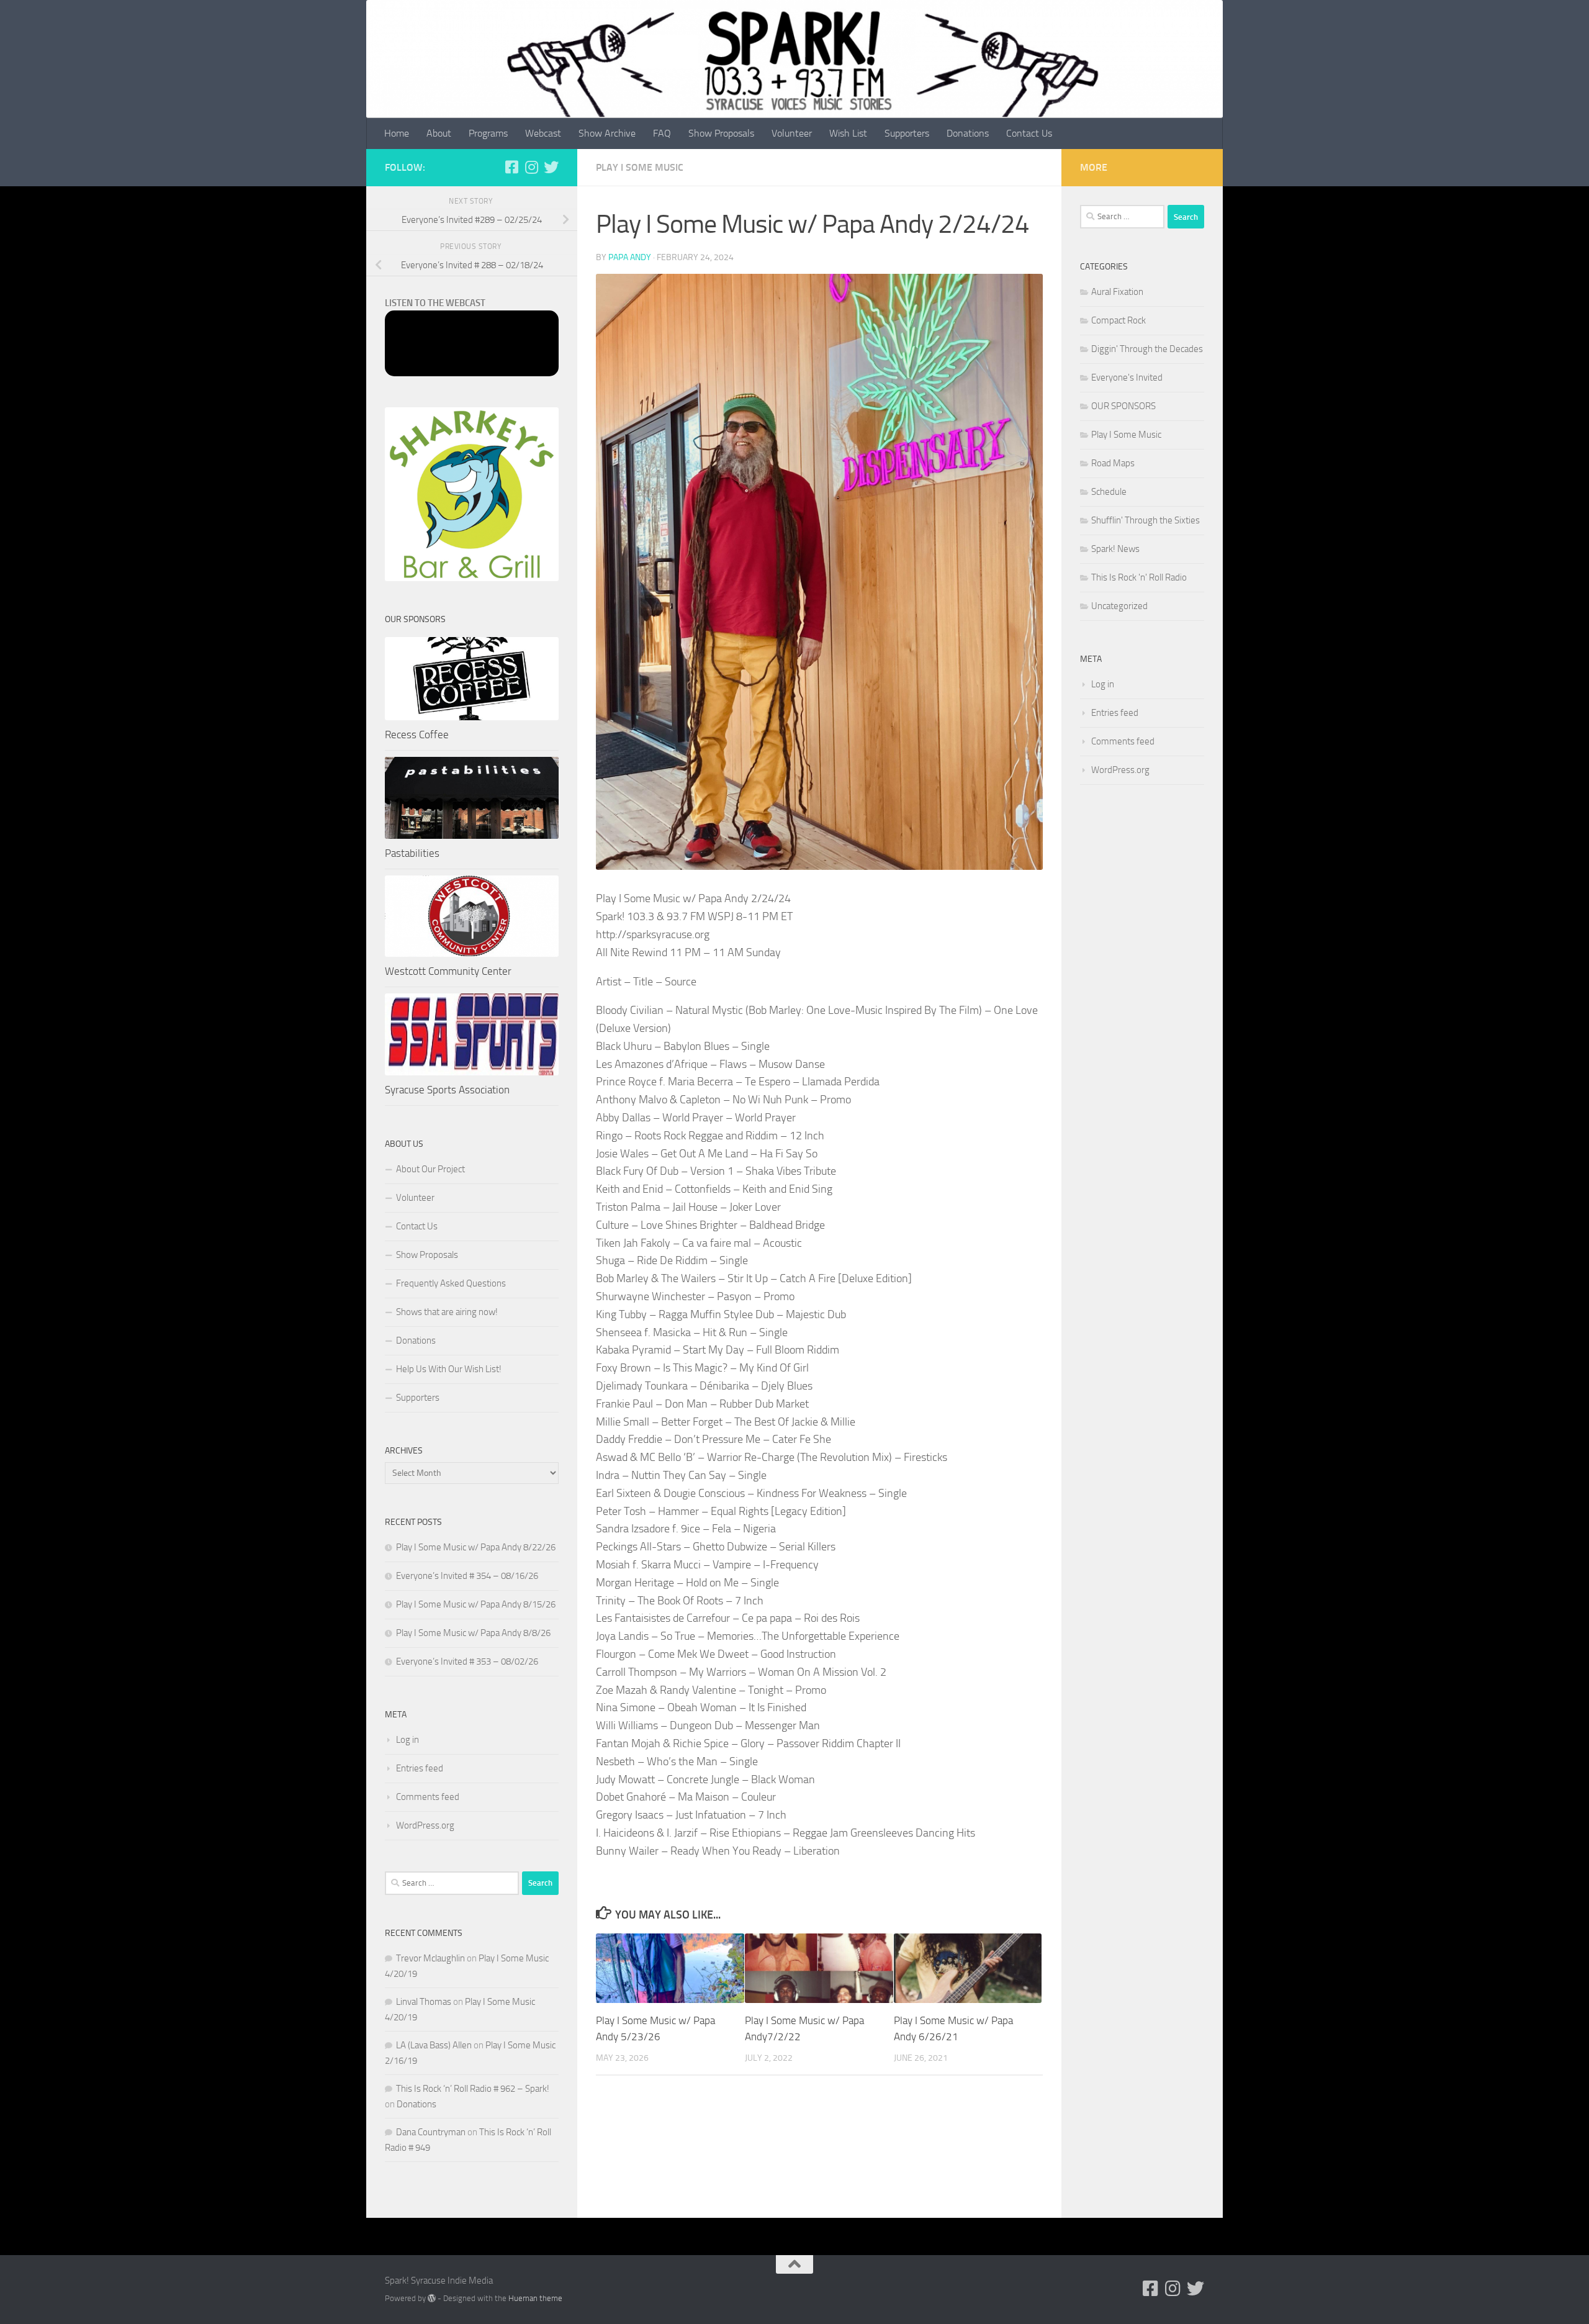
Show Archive (607, 133)
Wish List (848, 133)
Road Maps (1113, 463)
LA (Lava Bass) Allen (434, 2045)
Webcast (543, 133)
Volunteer (792, 133)
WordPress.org (425, 1825)
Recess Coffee (417, 735)
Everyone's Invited (1127, 378)
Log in (407, 1740)
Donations (968, 133)
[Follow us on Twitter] (551, 167)
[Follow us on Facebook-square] (511, 167)
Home (397, 133)
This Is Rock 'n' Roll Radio (1139, 577)
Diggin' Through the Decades (1147, 349)
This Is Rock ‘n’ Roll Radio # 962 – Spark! (473, 2089)
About (439, 133)
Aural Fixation (1117, 292)
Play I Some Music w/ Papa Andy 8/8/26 (473, 1633)
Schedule (1109, 492)
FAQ (662, 133)
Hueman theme (535, 2298)
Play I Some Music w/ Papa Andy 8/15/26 (476, 1604)
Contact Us (1029, 133)
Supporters (907, 133)
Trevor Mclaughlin (430, 1958)
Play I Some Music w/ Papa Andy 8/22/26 (476, 1547)
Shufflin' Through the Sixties (1146, 520)
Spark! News (1115, 549)
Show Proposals (721, 133)
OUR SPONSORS (1123, 406)
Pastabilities (412, 853)
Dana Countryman (431, 2132)
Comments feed (428, 1797)
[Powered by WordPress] (432, 2298)
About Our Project (430, 1169)
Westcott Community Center (448, 971)
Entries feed (420, 1768)
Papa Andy (630, 257)
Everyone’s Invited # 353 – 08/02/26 (467, 1662)
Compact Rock (1119, 320)
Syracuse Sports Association (447, 1090)
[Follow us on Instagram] (531, 167)
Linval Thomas (424, 2002)
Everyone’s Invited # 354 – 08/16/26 (467, 1576)
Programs (488, 133)
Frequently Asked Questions (451, 1283)
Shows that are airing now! (447, 1312)
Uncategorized (1119, 606)
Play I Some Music (640, 167)
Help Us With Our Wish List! (449, 1369)
